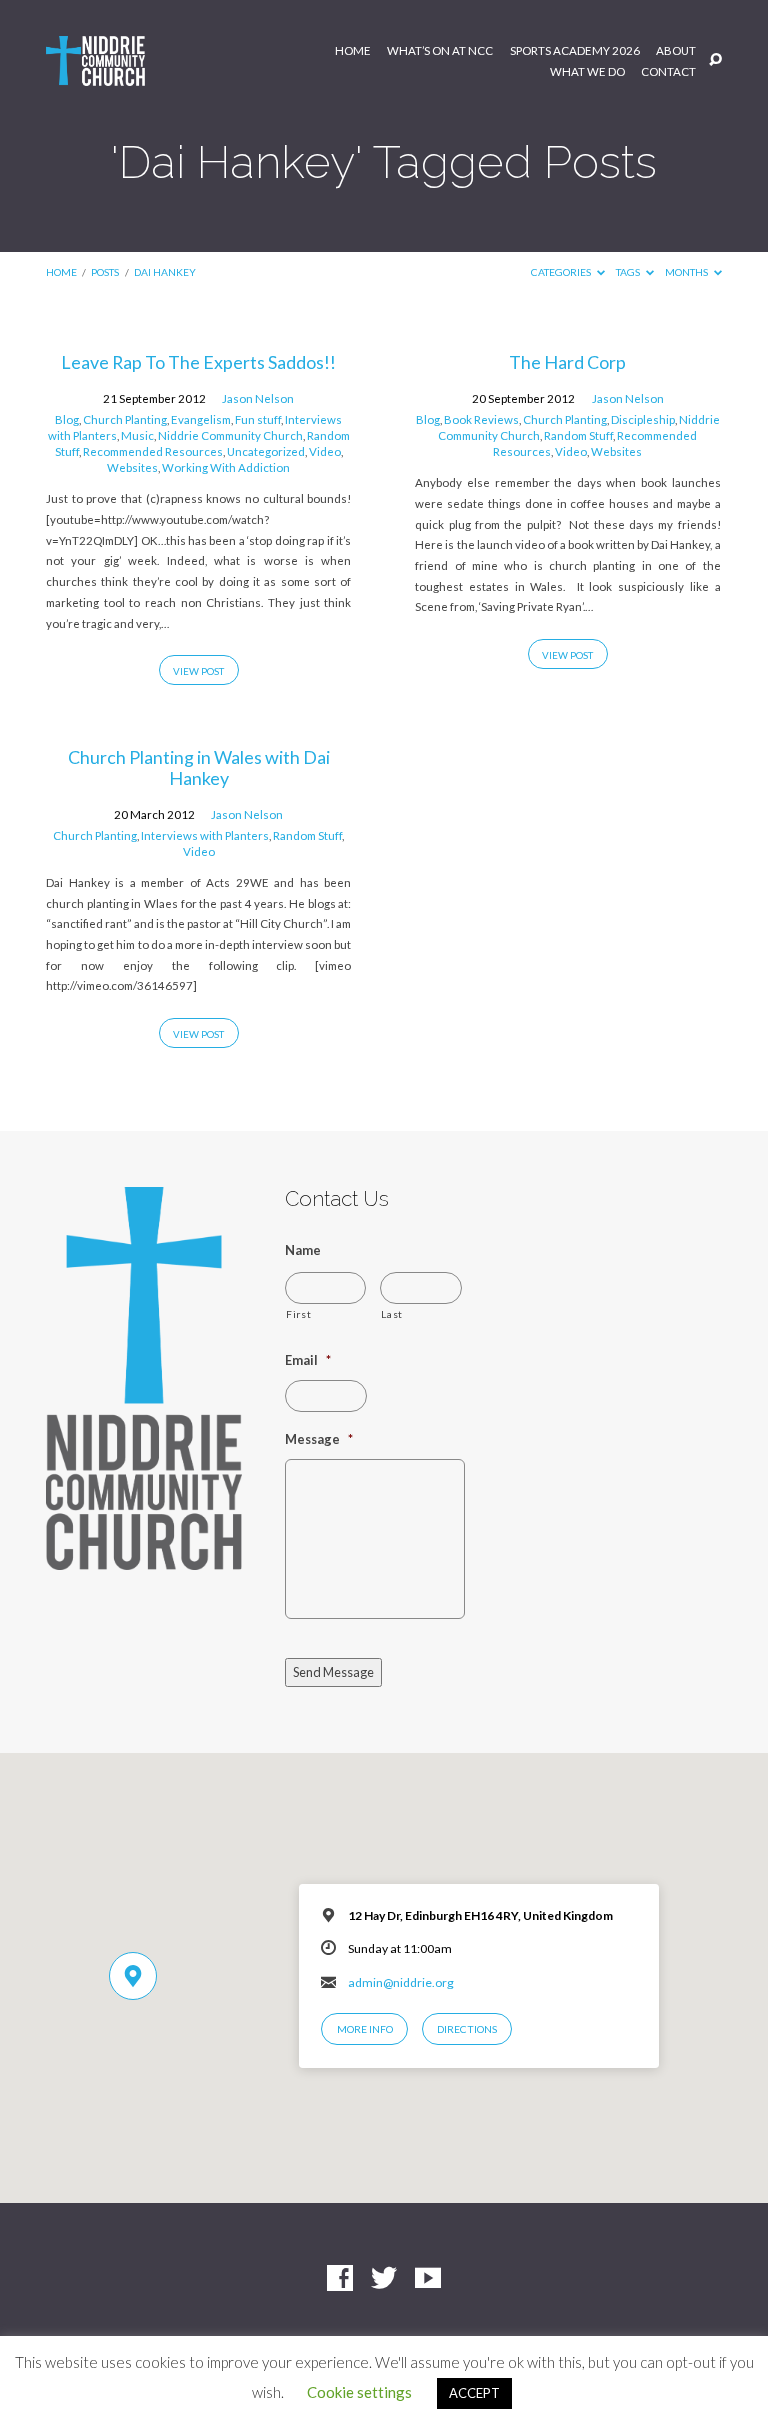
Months (687, 272)
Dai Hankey (165, 272)
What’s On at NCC (440, 51)
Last (392, 1314)
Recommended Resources (153, 451)
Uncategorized (266, 451)
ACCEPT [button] (474, 2393)
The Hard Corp (567, 362)
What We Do (587, 72)
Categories (562, 272)
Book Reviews (481, 419)
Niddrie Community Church (230, 435)
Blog (67, 419)
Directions (467, 2029)
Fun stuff (258, 419)
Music (137, 435)
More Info (365, 2029)
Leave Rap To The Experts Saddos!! (198, 362)
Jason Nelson (258, 398)
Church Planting (125, 419)
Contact (668, 72)
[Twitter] (384, 2279)
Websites (132, 467)
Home (353, 51)
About (676, 51)
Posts (105, 272)
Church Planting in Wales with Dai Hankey (199, 768)
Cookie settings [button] (359, 2392)
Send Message (333, 1672)
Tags (629, 272)
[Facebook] (340, 2279)
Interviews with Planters (205, 835)
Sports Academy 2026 (575, 51)
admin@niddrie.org (401, 1982)
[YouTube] (428, 2279)
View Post (198, 671)
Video (325, 451)
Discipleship (643, 419)
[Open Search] (715, 60)
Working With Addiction (226, 467)
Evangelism (201, 419)
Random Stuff (578, 435)
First (298, 1314)
